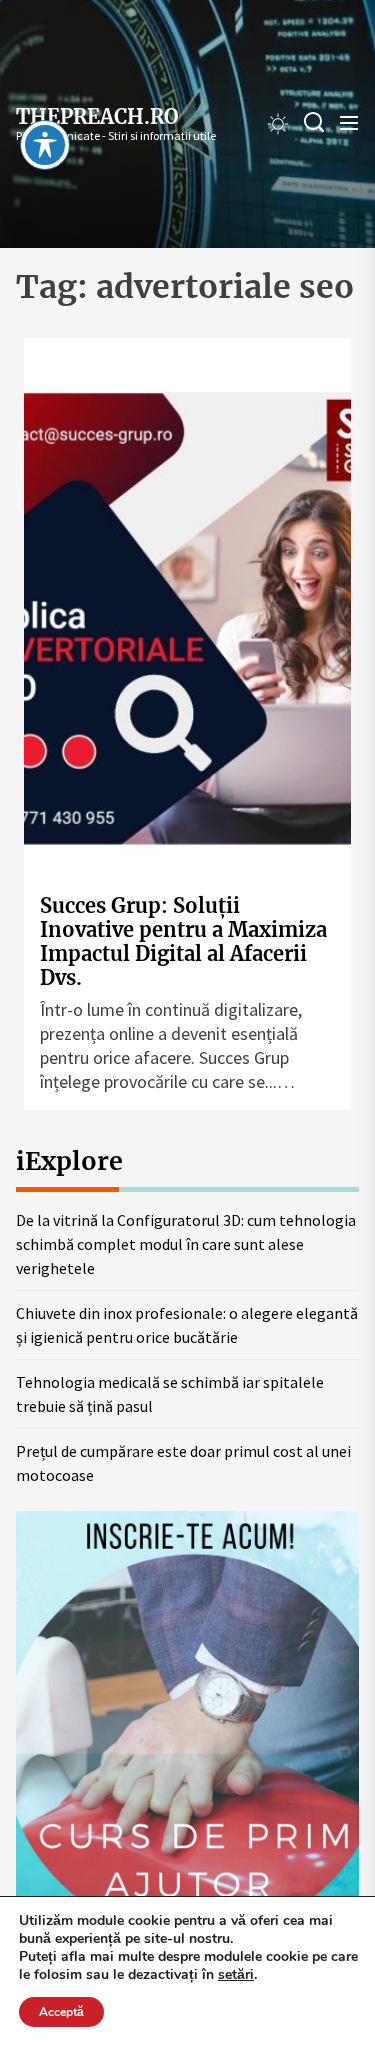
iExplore (69, 1161)
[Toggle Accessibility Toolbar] (45, 145)
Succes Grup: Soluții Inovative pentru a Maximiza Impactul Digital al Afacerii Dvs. (183, 941)
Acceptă (61, 2012)
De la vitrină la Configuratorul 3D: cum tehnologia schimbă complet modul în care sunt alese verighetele (186, 1244)
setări (236, 1975)
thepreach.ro (97, 117)
